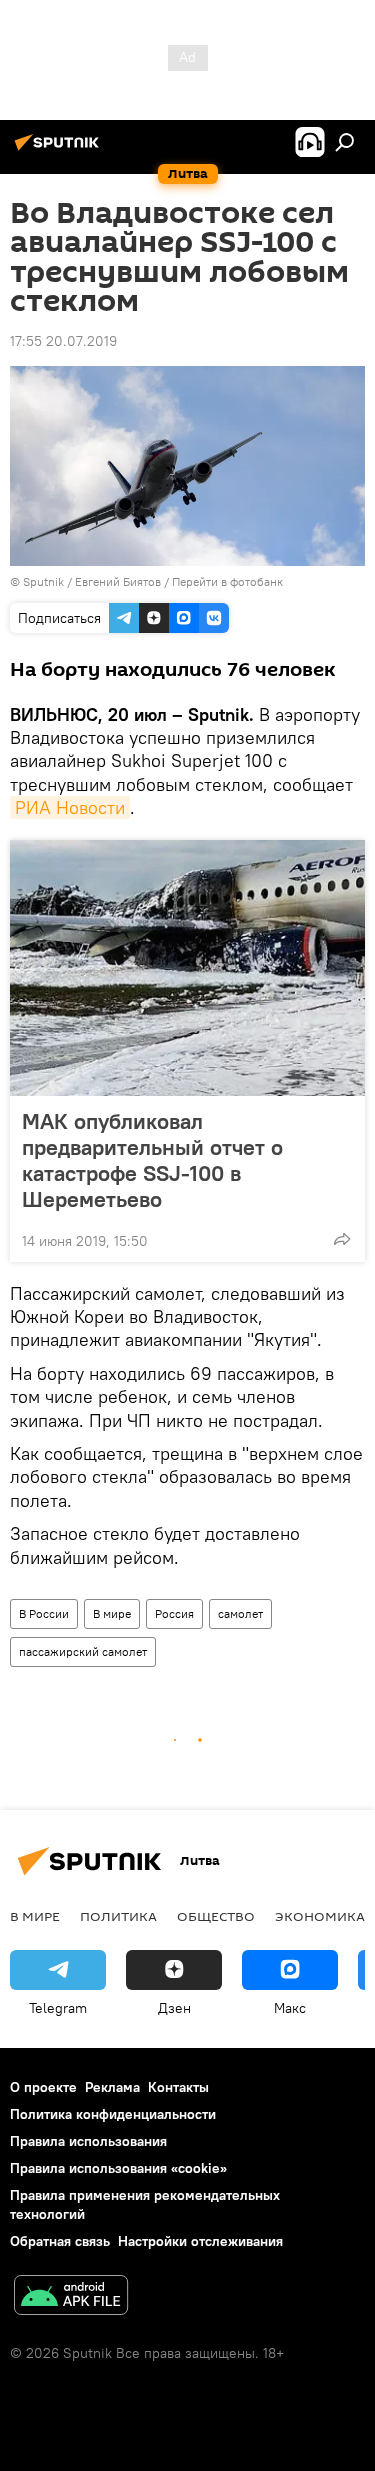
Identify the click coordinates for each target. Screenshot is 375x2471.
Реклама (112, 2087)
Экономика (320, 1916)
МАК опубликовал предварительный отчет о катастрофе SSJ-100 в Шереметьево (152, 1160)
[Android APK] (71, 2297)
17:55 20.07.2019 (63, 341)
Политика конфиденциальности (113, 2114)
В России (44, 1613)
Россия (174, 1613)
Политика (118, 1916)
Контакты (178, 2087)
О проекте (43, 2087)
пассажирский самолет (83, 1651)
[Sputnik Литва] (60, 150)
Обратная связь (60, 2241)
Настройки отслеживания (200, 2241)
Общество (216, 1916)
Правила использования (88, 2141)
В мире (112, 1613)
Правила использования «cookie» (118, 2168)
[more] (342, 1239)
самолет (240, 1613)
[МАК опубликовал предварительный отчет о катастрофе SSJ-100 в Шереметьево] (187, 968)
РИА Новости (70, 807)
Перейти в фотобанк (227, 581)
